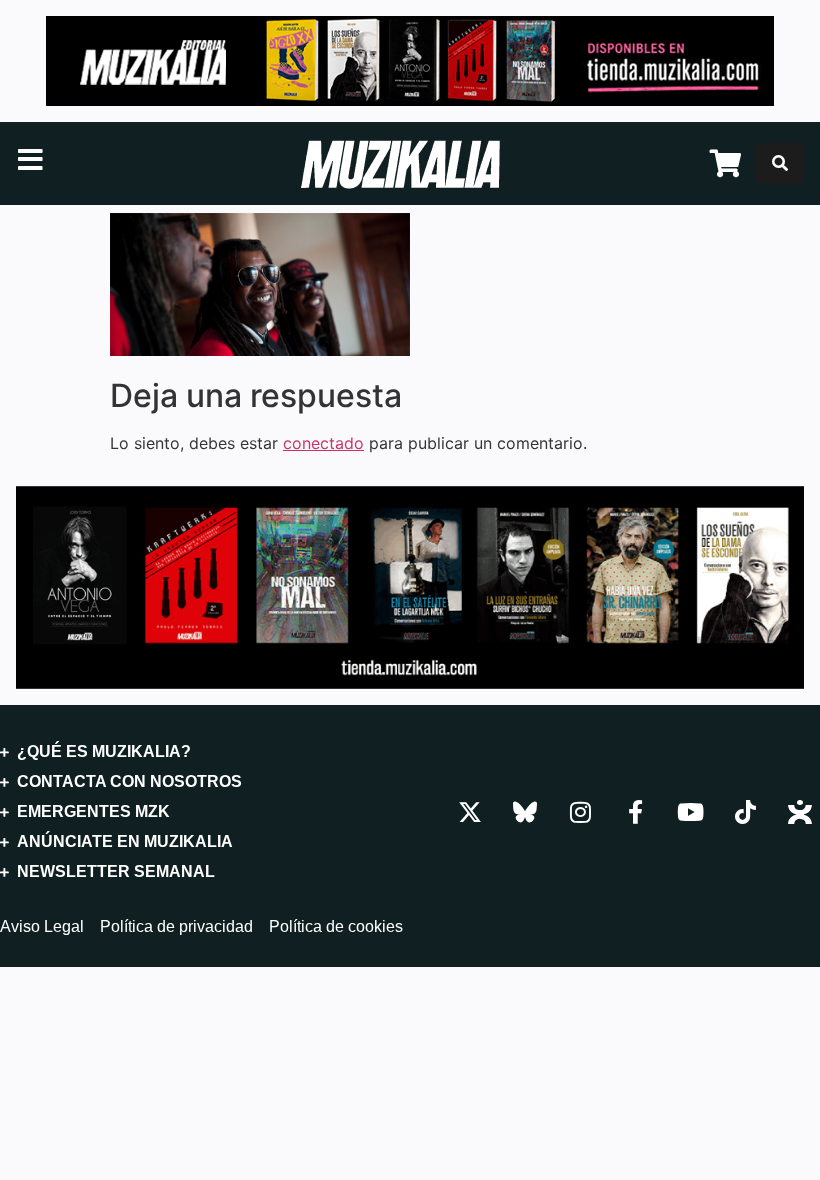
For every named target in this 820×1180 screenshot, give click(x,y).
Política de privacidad (176, 927)
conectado (323, 443)
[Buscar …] (780, 163)
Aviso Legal (42, 927)
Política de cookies (336, 927)
